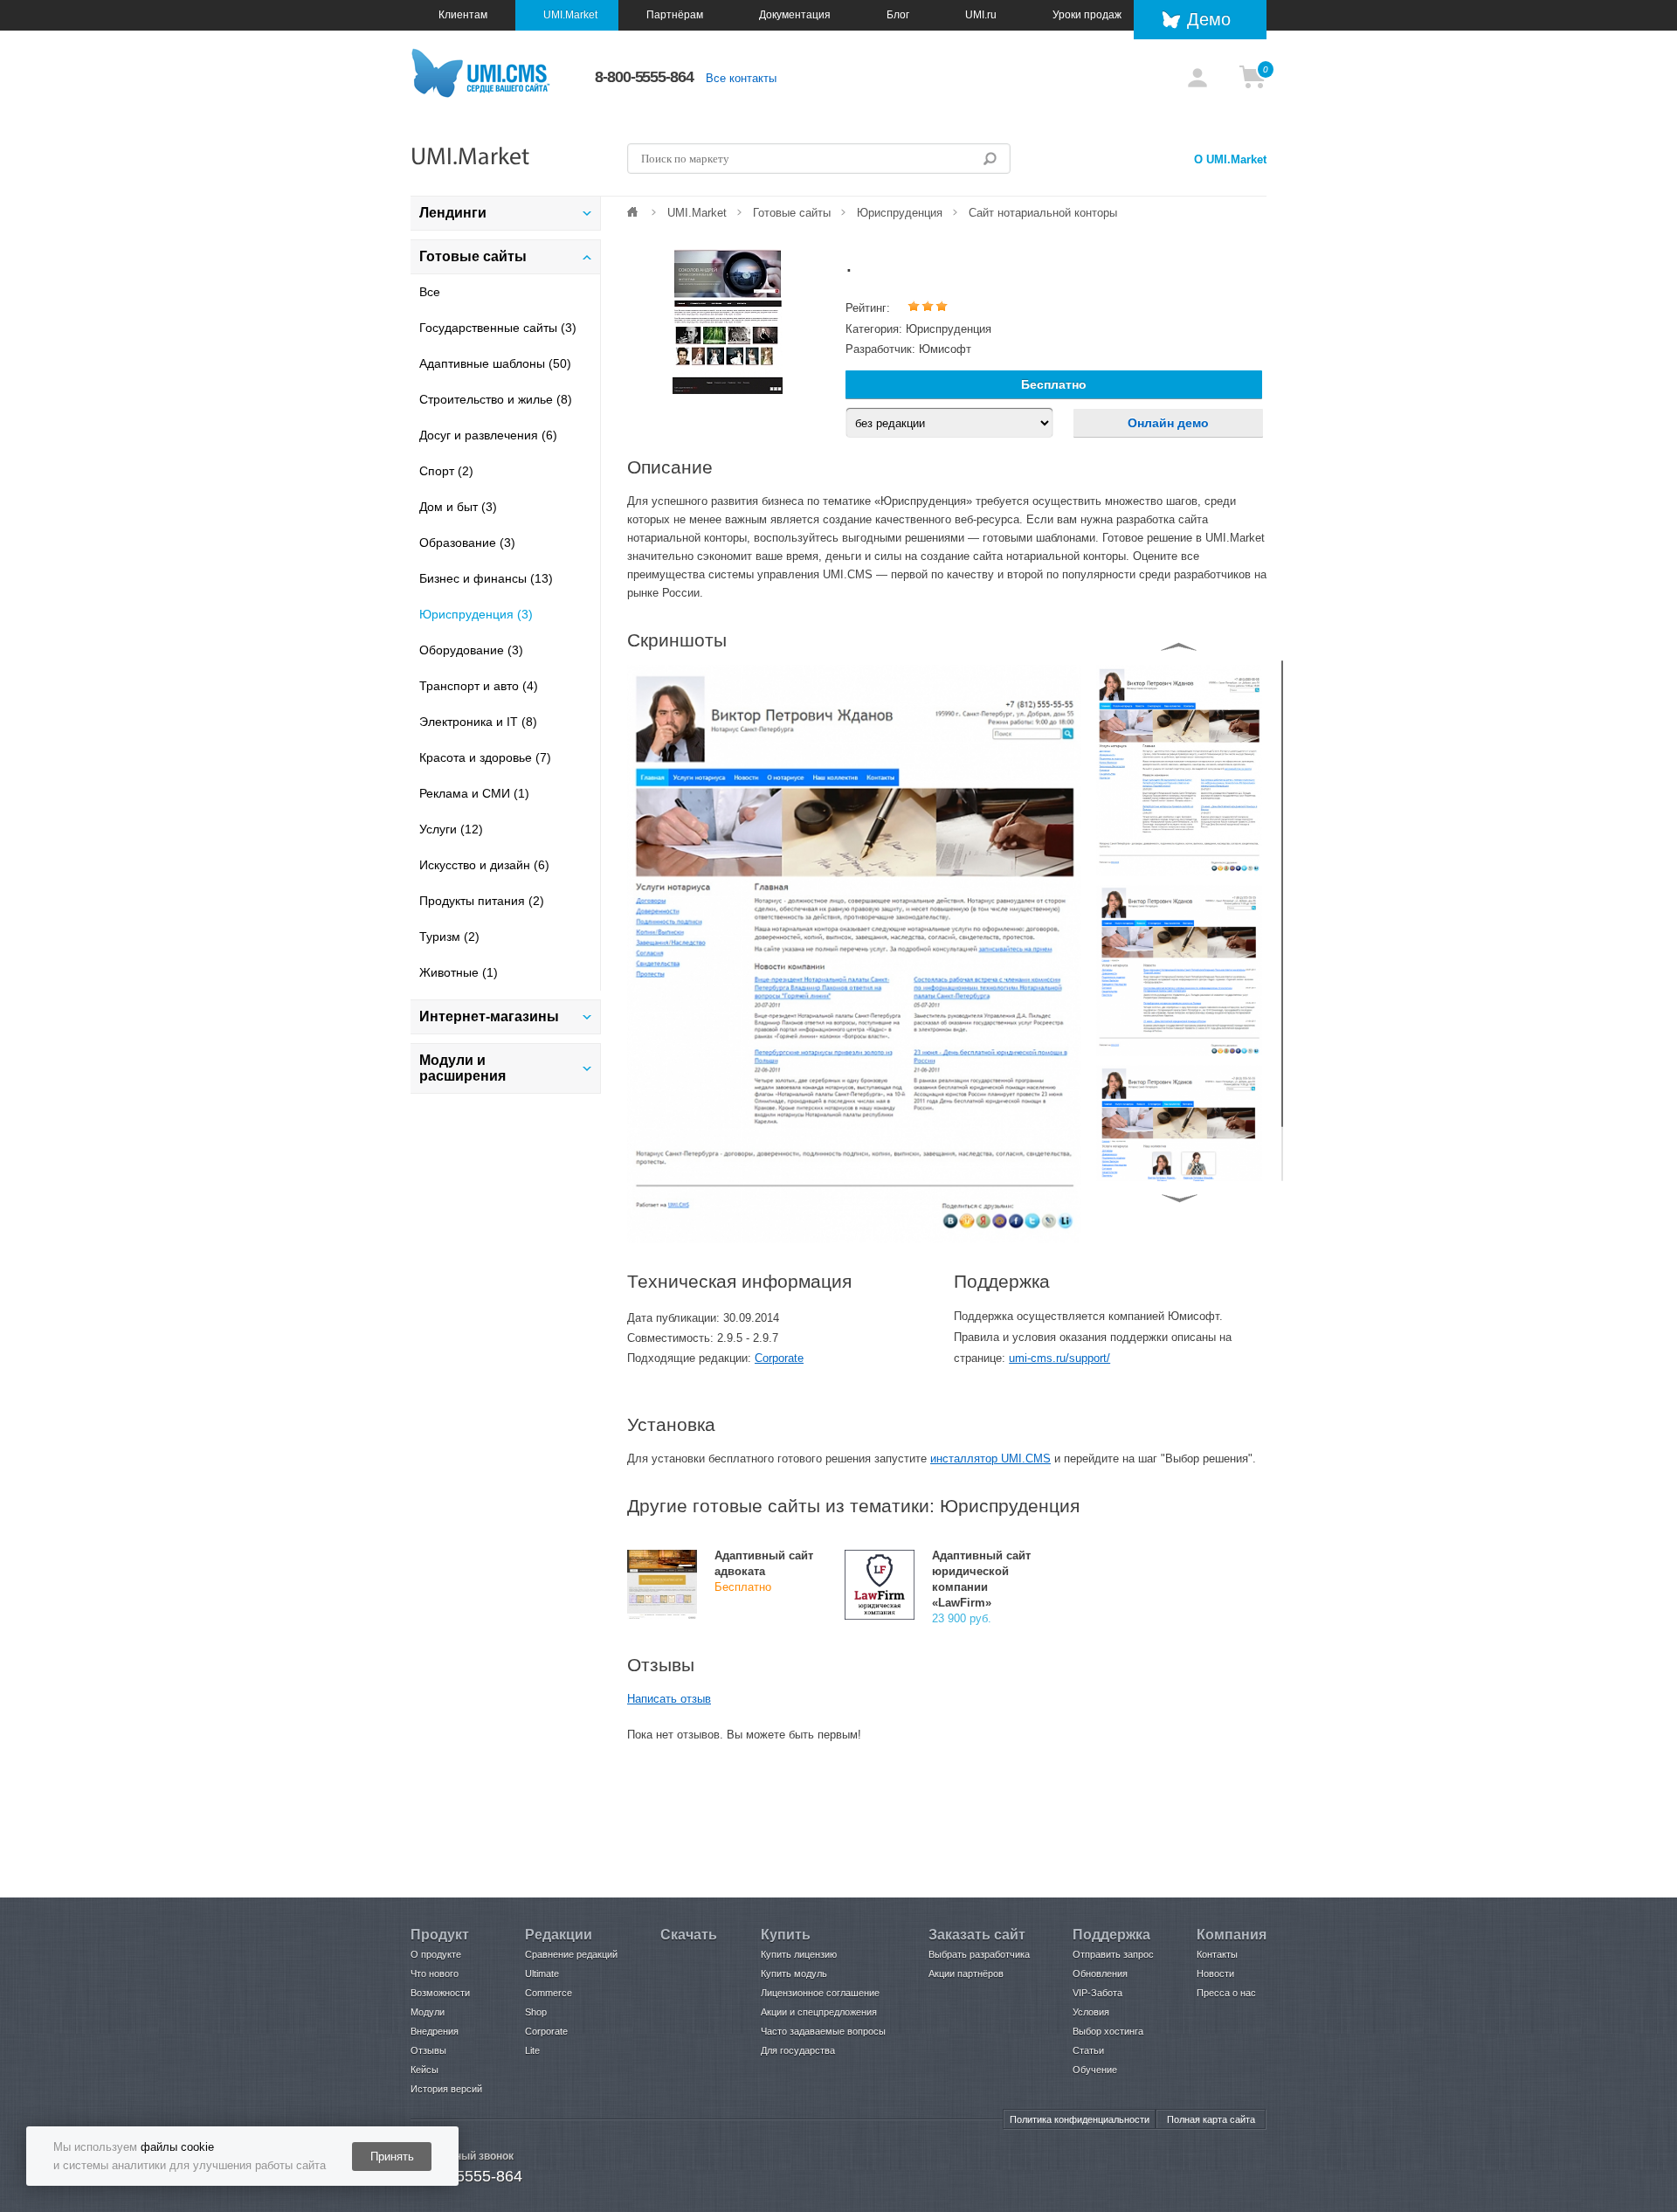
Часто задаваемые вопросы (823, 2031)
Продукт (440, 1935)
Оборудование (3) (471, 650)
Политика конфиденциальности (1080, 2119)
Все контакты (741, 78)
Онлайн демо (1168, 423)
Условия (1091, 2012)
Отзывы (428, 2050)
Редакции (559, 1935)
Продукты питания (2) (482, 901)
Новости (1215, 1974)
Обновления (1100, 1974)
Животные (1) (459, 972)
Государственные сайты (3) (498, 328)
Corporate (779, 1358)
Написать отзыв (669, 1699)
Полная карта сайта (1211, 2119)
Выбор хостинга (1108, 2031)
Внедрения (435, 2031)
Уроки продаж (1087, 15)
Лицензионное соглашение (820, 1993)
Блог (898, 15)
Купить (786, 1935)
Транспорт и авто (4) (479, 686)
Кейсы (424, 2070)
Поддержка (1111, 1935)
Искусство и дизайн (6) (484, 865)
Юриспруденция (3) (476, 614)
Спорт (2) (446, 471)
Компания (1232, 1935)
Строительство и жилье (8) (496, 399)
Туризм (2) (449, 937)
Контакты (1217, 1954)
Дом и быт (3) (458, 507)
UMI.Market (570, 15)
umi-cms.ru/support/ (1059, 1358)
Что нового (435, 1974)
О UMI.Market (1230, 159)
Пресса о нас (1226, 1993)
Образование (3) (467, 543)
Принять (392, 2157)
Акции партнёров (966, 1974)
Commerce (549, 1993)
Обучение (1095, 2070)
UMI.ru (981, 15)
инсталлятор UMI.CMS (990, 1459)
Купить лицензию (799, 1954)
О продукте (436, 1954)
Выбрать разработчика (979, 1954)
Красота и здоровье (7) (485, 757)
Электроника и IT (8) (478, 722)
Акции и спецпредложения (819, 2012)
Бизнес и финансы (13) (486, 578)
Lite (532, 2050)
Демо (1209, 19)
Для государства (798, 2050)
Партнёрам (675, 15)
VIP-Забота (1097, 1993)
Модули (428, 2012)
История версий (446, 2089)
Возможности (440, 1993)
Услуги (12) (451, 829)
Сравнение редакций (571, 1954)
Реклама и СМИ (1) (474, 793)
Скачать (689, 1935)
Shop (536, 2012)
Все (430, 292)
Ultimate (542, 1974)
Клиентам (463, 15)
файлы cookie (177, 2147)
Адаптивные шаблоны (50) (495, 363)
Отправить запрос (1113, 1954)
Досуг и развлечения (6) (488, 435)
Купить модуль (794, 1974)
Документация (795, 15)
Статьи (1088, 2050)
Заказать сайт (977, 1935)
